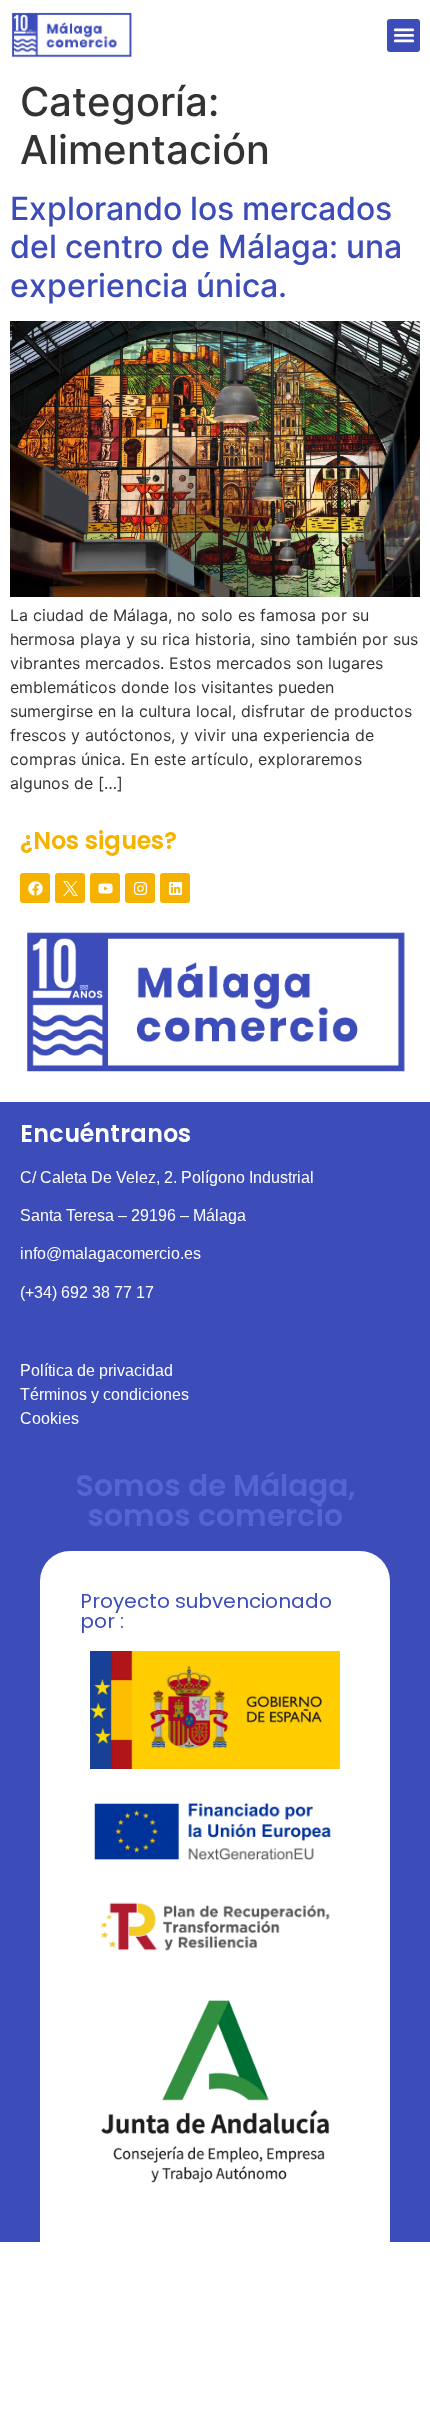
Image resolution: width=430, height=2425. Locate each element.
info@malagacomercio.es (110, 1253)
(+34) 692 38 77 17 (87, 1292)
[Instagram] (140, 888)
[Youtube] (105, 888)
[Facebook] (35, 888)
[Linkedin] (175, 888)
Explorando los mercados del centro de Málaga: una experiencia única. (206, 247)
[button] (403, 35)
